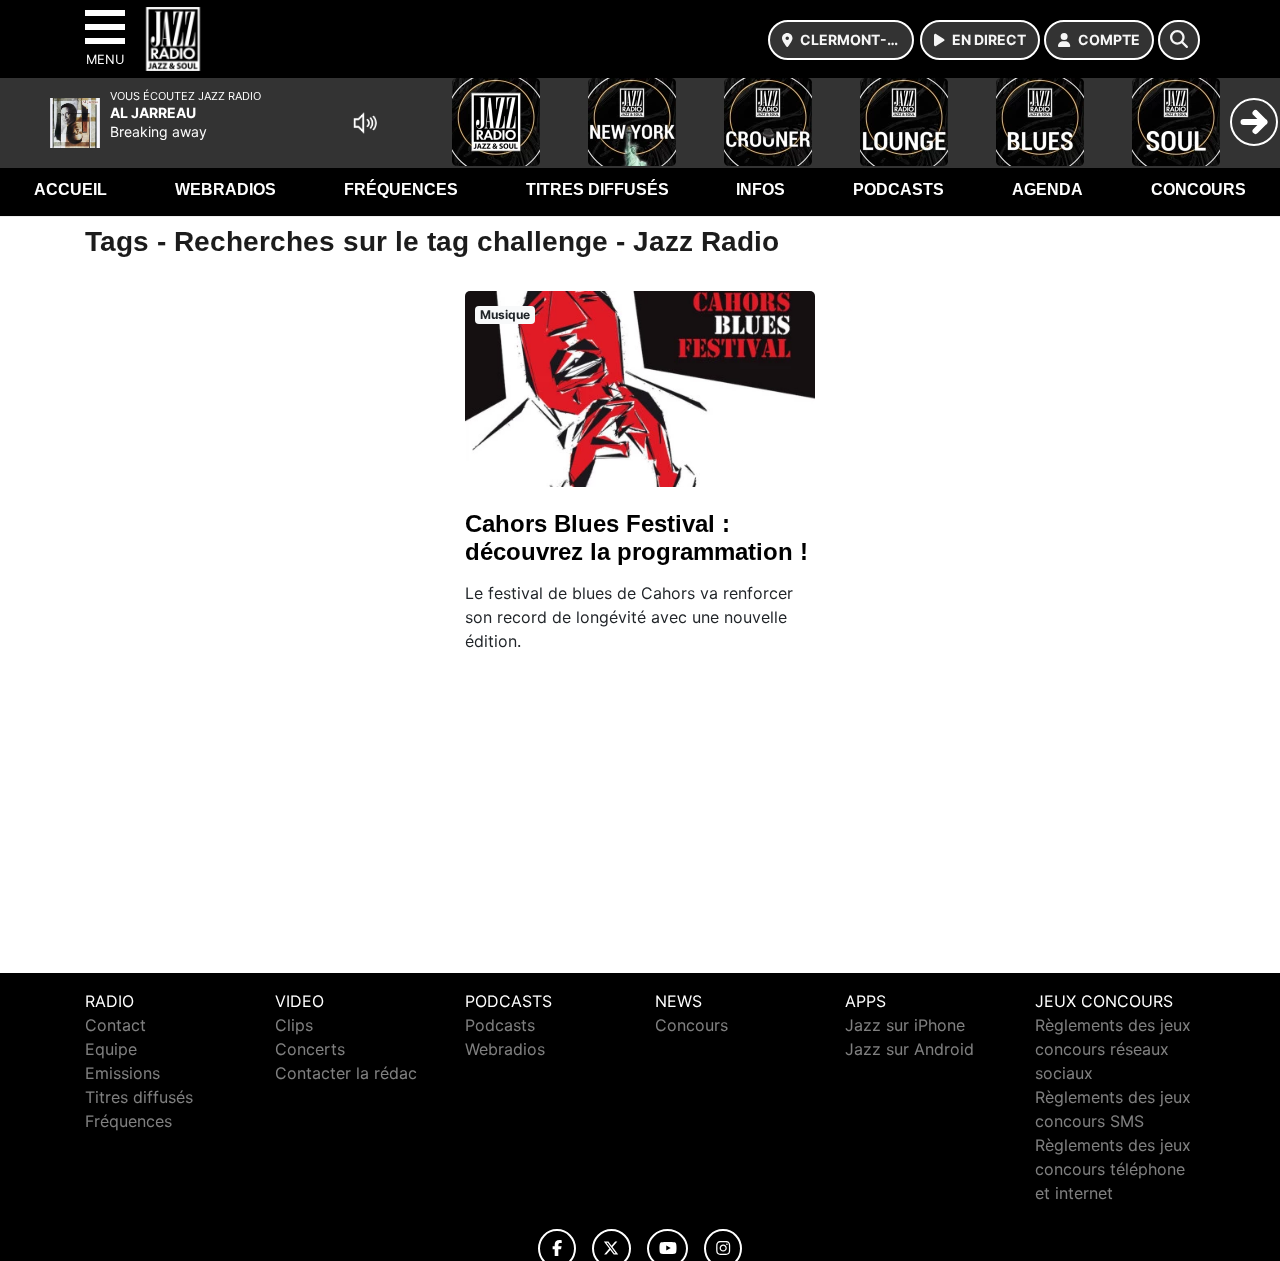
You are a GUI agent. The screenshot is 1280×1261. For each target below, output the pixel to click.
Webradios (225, 189)
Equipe (111, 1049)
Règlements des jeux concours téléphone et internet (1113, 1169)
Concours (1198, 189)
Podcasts (898, 189)
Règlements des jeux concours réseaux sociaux (1113, 1049)
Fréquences (401, 189)
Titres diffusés (597, 189)
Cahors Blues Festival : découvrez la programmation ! (636, 537)
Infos (760, 189)
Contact (115, 1025)
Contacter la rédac (346, 1073)
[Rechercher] (1179, 40)
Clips (294, 1025)
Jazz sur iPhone (905, 1025)
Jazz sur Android (909, 1049)
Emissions (122, 1073)
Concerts (310, 1049)
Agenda (1047, 189)
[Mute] (365, 123)
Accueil (70, 189)
